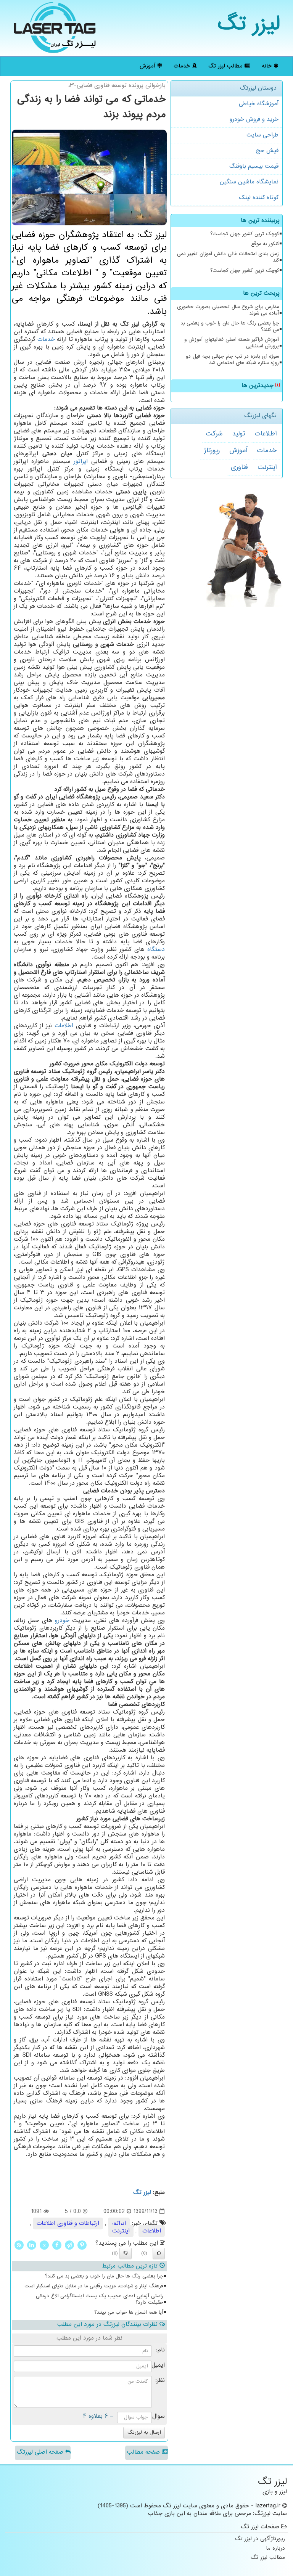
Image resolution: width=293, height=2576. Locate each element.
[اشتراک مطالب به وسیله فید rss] (19, 2245)
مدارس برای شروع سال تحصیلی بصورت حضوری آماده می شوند (228, 310)
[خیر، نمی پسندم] (126, 2253)
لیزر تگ (249, 25)
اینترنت (267, 467)
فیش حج (267, 151)
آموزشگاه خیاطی (259, 104)
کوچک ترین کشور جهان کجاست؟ (245, 234)
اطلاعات (266, 434)
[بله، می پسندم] (159, 2253)
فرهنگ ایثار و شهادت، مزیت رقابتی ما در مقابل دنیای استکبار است (94, 2286)
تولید (238, 434)
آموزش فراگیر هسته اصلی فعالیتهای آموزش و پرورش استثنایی (232, 343)
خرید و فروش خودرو (254, 120)
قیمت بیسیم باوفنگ (254, 166)
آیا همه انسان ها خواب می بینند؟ (129, 2313)
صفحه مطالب (144, 2452)
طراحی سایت (262, 135)
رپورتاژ (212, 451)
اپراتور (81, 462)
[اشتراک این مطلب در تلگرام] (69, 2245)
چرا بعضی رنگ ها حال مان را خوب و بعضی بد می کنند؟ (230, 327)
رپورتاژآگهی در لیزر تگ (260, 2539)
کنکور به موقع (265, 244)
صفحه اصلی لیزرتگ (41, 2452)
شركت (214, 434)
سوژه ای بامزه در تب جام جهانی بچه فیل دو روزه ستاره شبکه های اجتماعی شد (232, 360)
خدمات (183, 66)
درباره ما (275, 2549)
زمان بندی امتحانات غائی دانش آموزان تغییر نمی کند (228, 257)
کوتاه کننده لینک (259, 198)
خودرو (62, 1621)
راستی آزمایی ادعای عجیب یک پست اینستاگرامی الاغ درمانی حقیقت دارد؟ (100, 2299)
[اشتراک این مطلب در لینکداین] (32, 2245)
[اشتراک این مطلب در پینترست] (82, 2245)
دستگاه (156, 950)
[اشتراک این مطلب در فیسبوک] (57, 2245)
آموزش (148, 66)
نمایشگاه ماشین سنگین (249, 182)
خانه (268, 66)
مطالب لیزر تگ (226, 66)
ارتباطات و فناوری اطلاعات (68, 2223)
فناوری (239, 467)
